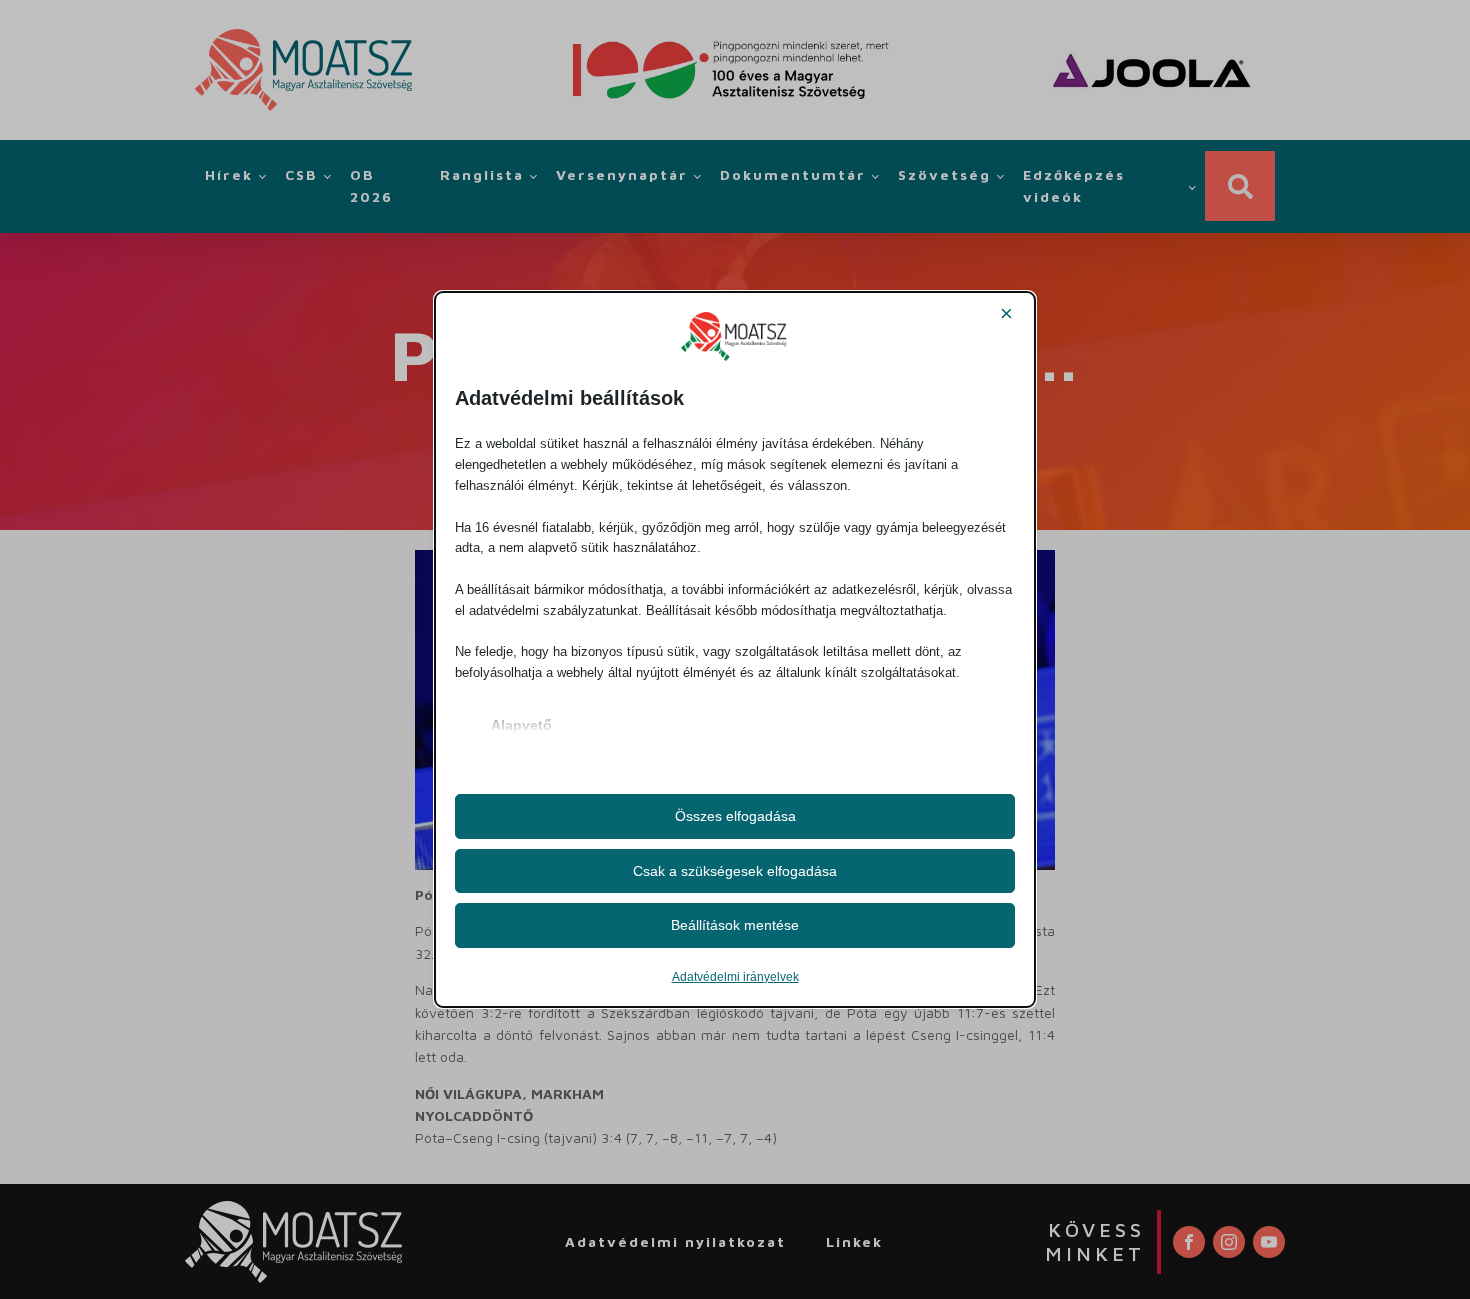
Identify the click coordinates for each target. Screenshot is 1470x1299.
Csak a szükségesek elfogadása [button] (735, 871)
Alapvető (521, 725)
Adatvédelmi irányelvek (735, 977)
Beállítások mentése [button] (735, 925)
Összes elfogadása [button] (735, 816)
